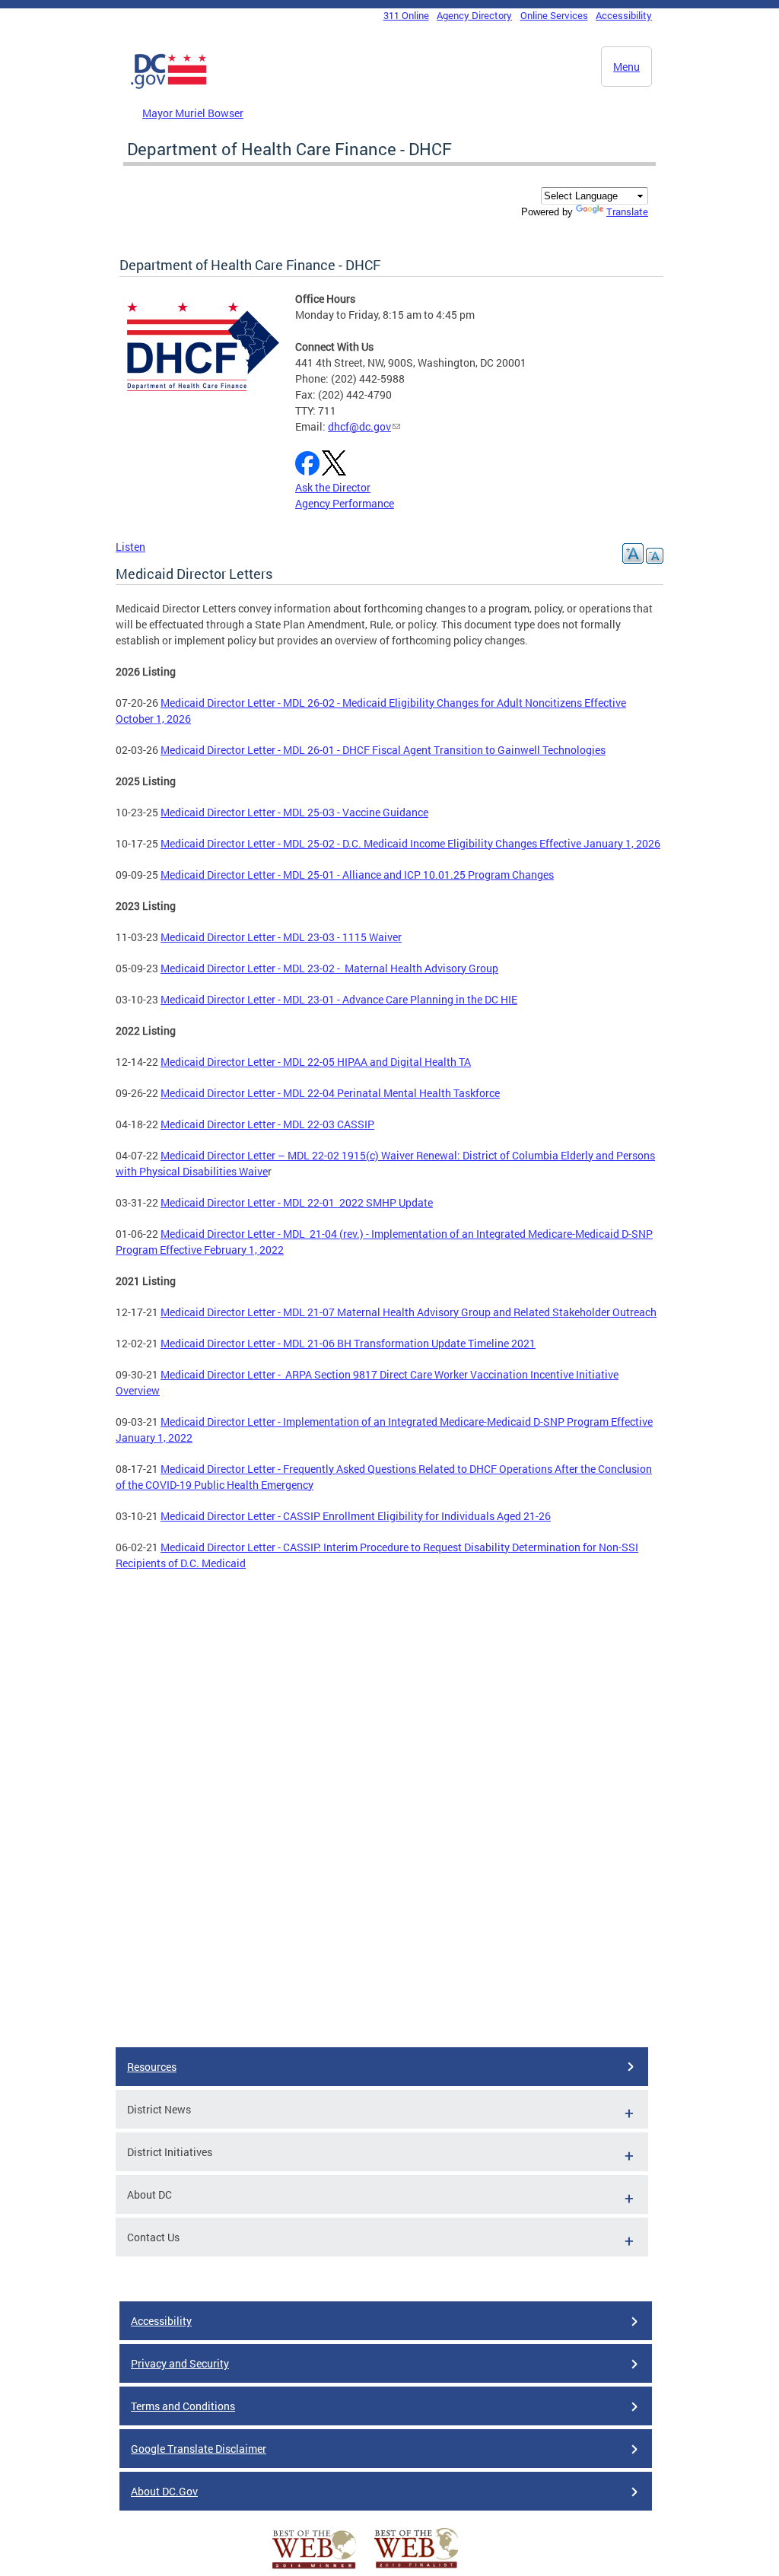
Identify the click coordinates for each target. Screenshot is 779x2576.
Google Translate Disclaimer (199, 2449)
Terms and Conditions (183, 2406)
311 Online (406, 15)
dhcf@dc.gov (359, 426)
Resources (152, 2067)
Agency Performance (345, 503)
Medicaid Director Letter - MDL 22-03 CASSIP (267, 1124)
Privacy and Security (180, 2363)
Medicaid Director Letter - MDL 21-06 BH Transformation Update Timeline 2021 (348, 1343)
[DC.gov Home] (169, 86)
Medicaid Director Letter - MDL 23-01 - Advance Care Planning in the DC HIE (339, 999)
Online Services (554, 15)
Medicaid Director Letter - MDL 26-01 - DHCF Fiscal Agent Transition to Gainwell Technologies (383, 750)
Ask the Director (333, 487)
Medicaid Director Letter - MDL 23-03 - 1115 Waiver (281, 937)
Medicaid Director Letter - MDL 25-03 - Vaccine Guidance (294, 812)
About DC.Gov (164, 2491)
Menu (626, 67)
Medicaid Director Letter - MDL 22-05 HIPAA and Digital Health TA (316, 1062)
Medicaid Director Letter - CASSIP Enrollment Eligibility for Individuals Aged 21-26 (356, 1516)
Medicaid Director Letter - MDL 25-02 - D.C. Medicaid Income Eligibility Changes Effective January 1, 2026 (410, 843)
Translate (627, 211)
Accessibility (624, 15)
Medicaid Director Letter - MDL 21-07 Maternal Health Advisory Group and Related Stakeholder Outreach (409, 1312)
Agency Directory (474, 15)
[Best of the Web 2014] (314, 2569)
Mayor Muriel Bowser (193, 113)
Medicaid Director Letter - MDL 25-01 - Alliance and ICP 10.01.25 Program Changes (357, 875)
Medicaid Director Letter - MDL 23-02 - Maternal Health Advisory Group (329, 968)
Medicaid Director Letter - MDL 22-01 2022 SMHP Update (297, 1202)
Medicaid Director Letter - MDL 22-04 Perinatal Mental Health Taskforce (330, 1093)
